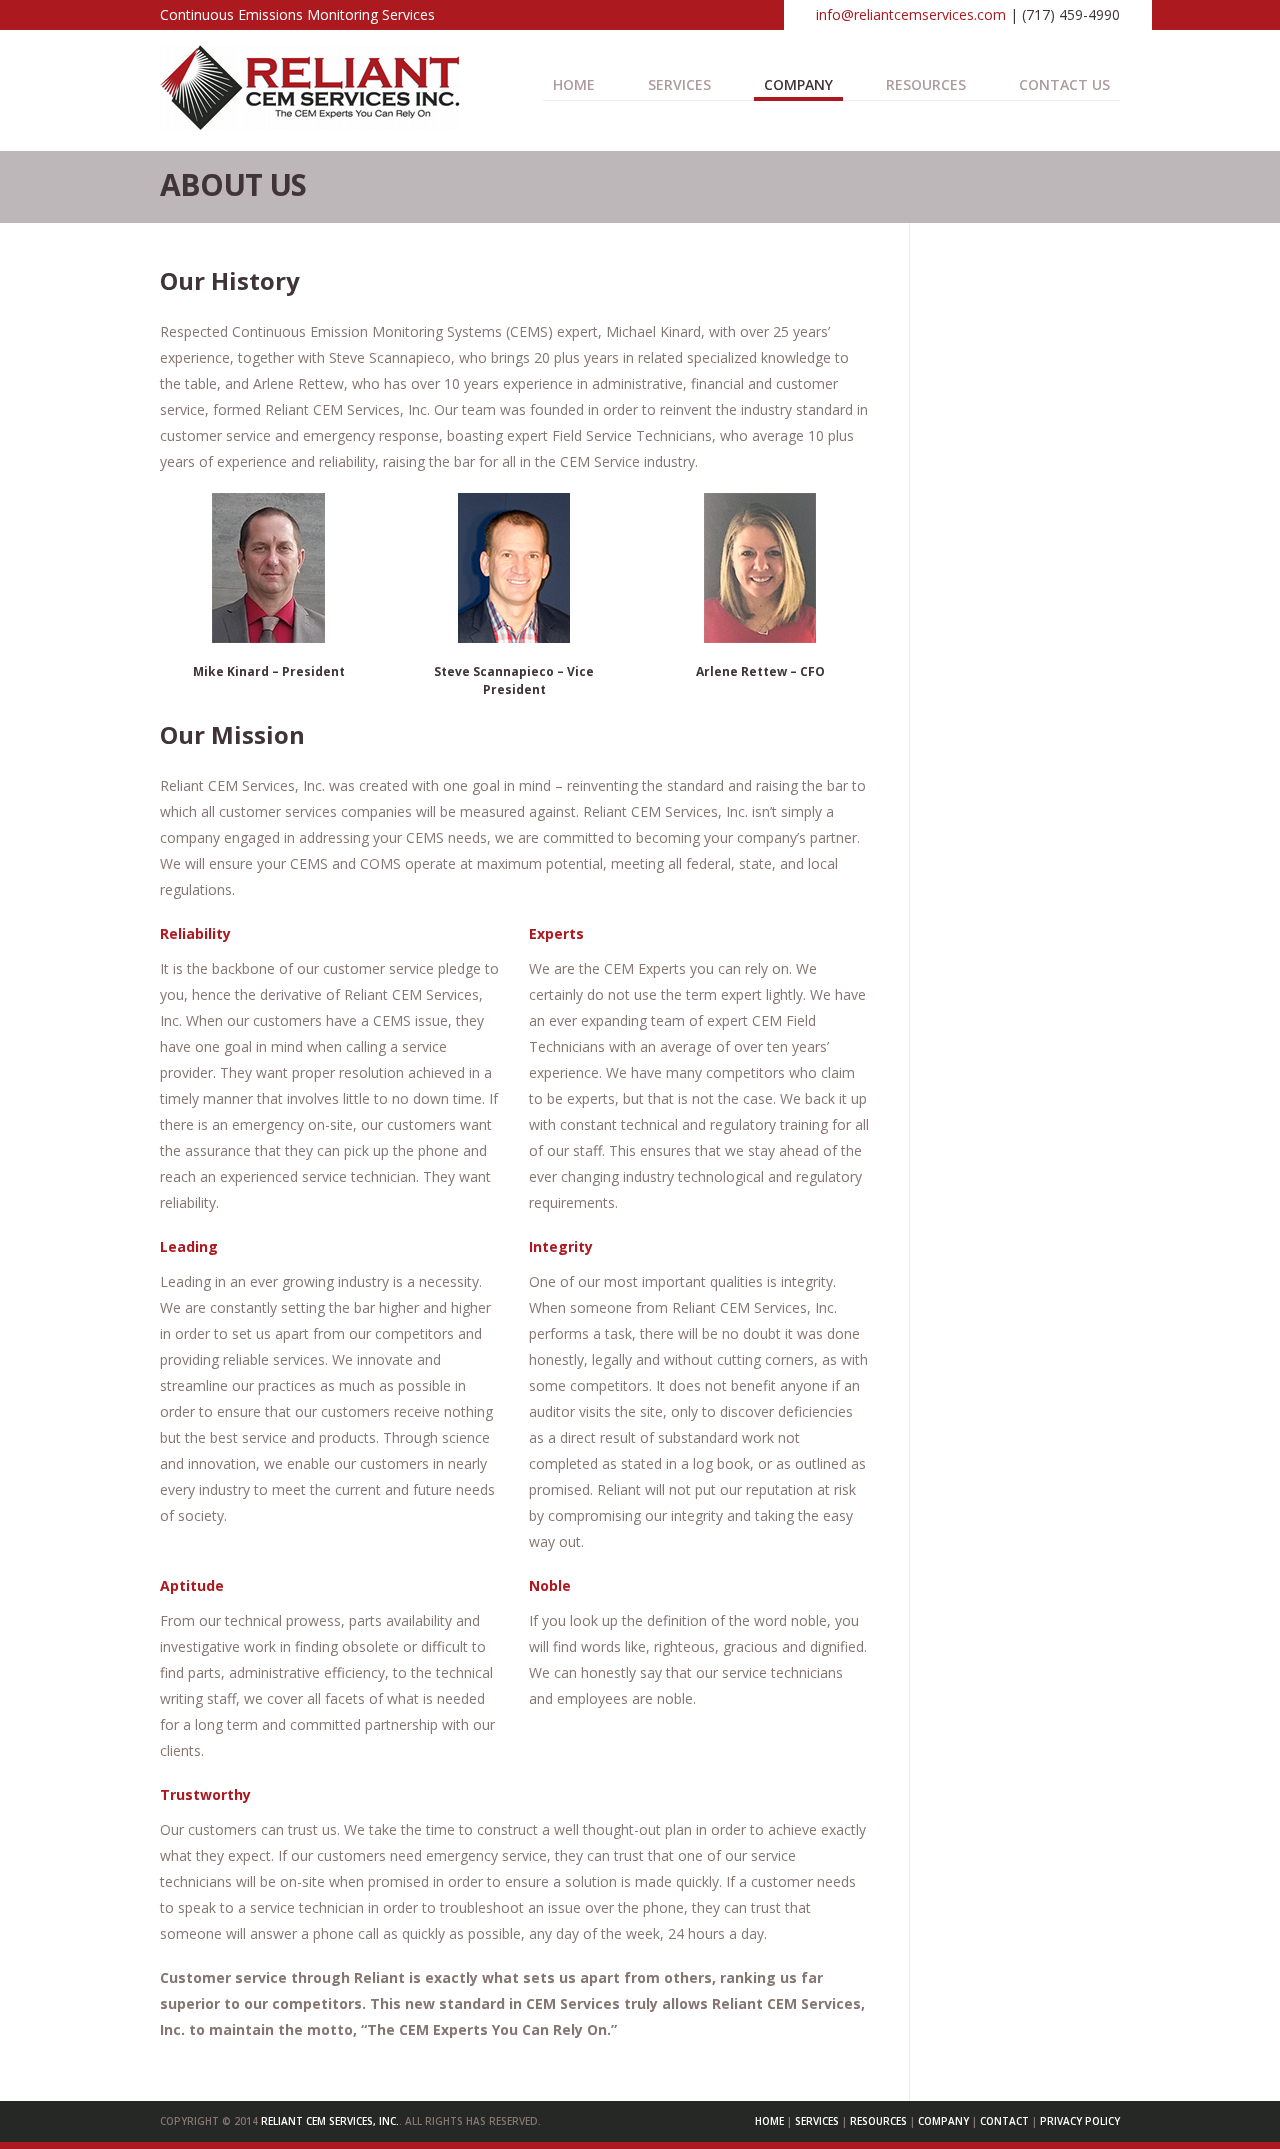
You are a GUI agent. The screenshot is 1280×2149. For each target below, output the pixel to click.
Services (817, 2121)
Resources (926, 84)
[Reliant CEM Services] (310, 123)
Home (574, 84)
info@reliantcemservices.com (911, 14)
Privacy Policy (1080, 2121)
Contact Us (1064, 84)
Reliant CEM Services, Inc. (330, 2121)
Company (798, 84)
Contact (1004, 2121)
